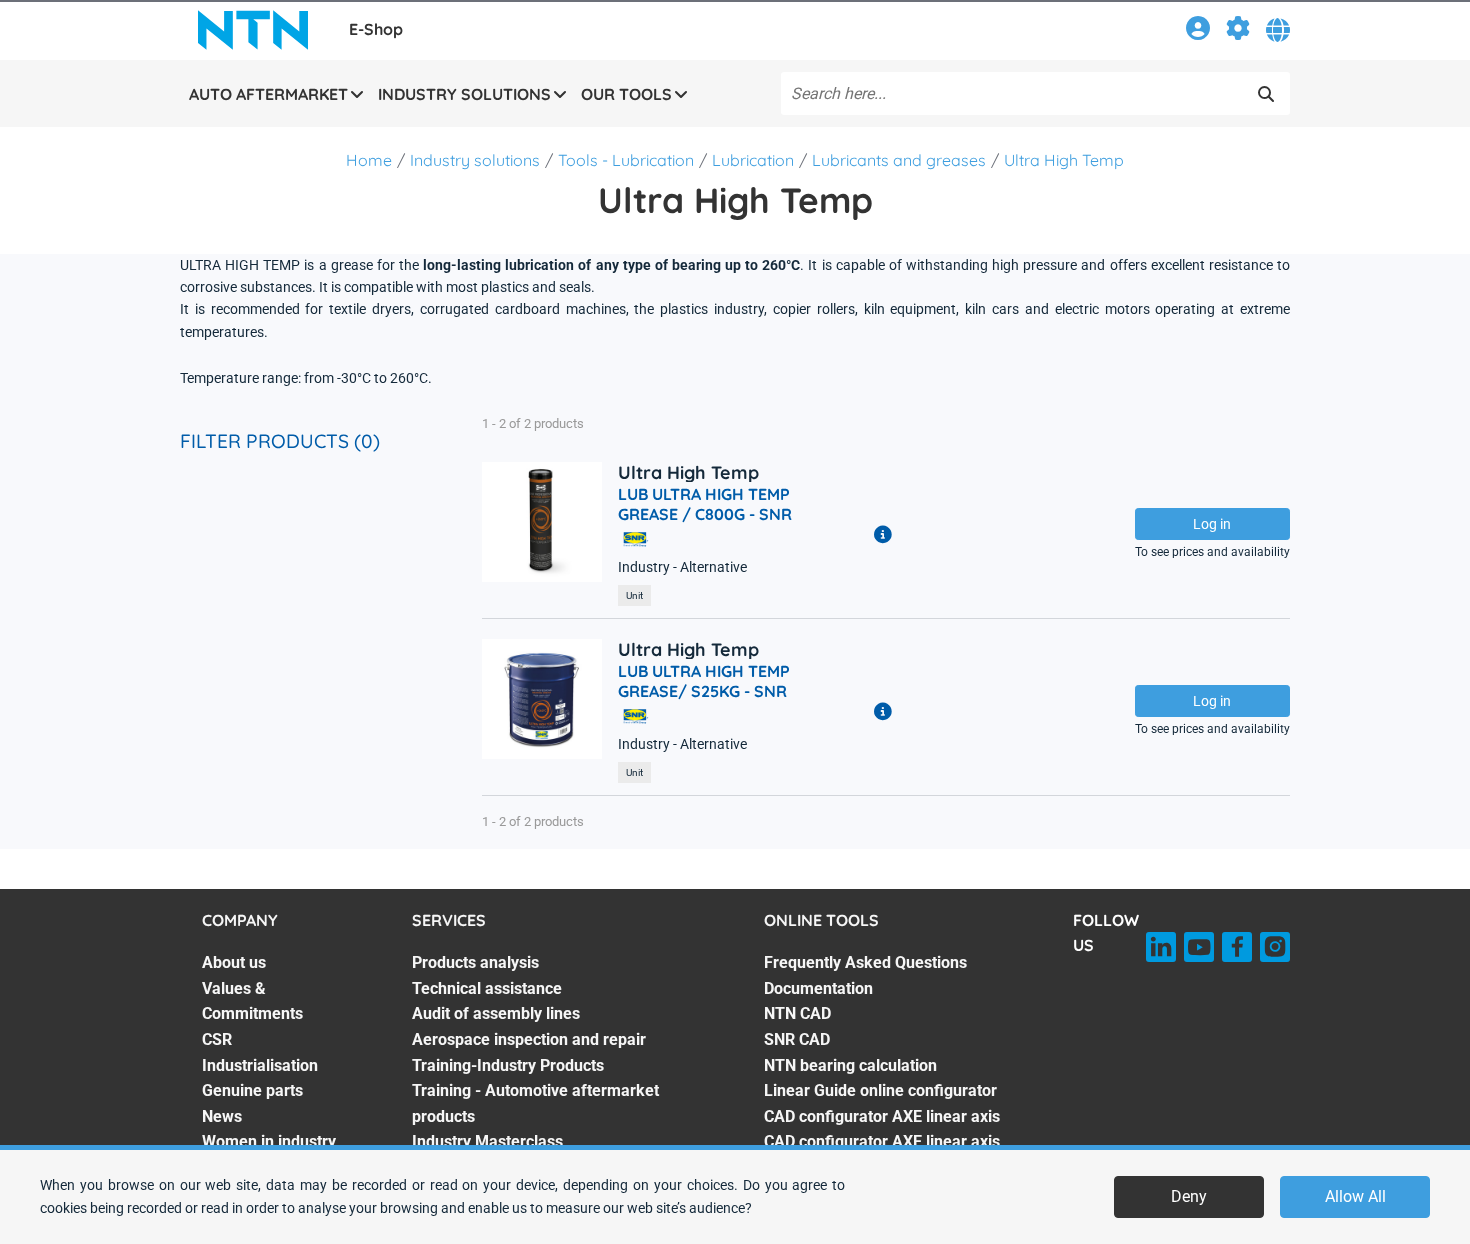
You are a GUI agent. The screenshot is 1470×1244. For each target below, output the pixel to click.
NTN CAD (797, 1013)
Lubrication (753, 160)
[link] (1198, 31)
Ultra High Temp (1064, 160)
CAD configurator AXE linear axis (882, 1116)
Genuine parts (252, 1090)
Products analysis (475, 962)
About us (234, 962)
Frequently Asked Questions (865, 962)
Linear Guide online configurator (880, 1090)
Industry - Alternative (682, 567)
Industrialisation (260, 1065)
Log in (1212, 524)
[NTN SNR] (253, 30)
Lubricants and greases (899, 160)
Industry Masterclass (487, 1141)
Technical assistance (487, 988)
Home (369, 160)
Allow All (1355, 1196)
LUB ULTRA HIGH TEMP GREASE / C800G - (705, 504)
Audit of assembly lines (496, 1013)
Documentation (818, 988)
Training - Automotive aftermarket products (535, 1103)
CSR (217, 1039)
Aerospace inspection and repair (529, 1039)
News (222, 1116)
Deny (1189, 1196)
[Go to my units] (1238, 31)
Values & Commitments (252, 1001)
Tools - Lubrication (626, 160)
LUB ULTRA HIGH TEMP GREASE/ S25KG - (704, 681)
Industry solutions (475, 160)
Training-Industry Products (508, 1065)
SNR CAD (797, 1039)
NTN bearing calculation (850, 1065)
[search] (1266, 94)
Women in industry (269, 1141)
